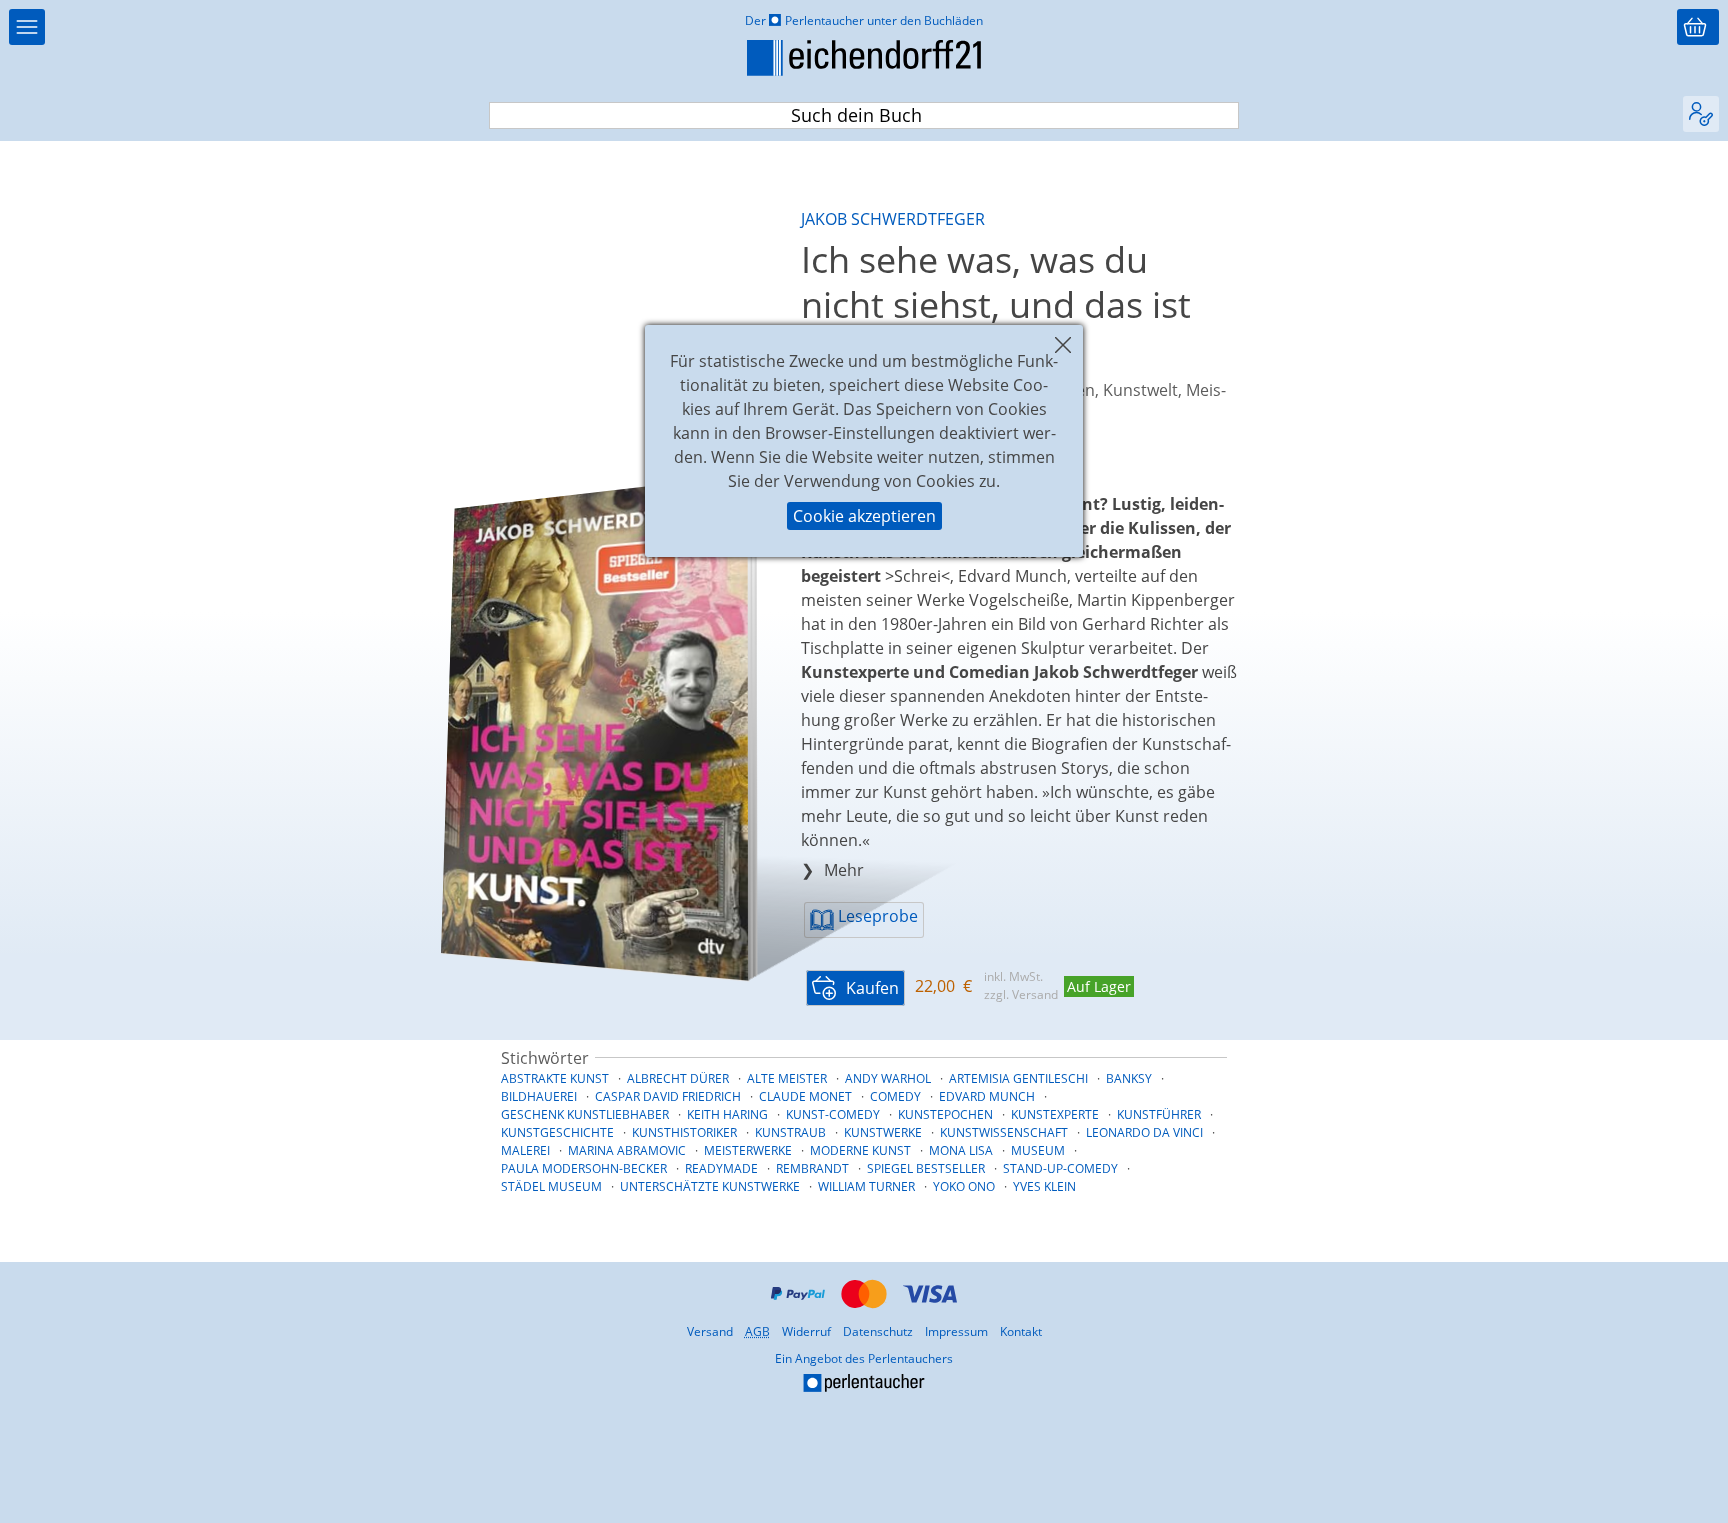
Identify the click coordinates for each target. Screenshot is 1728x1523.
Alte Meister (787, 1078)
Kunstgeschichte (557, 1132)
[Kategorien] (27, 27)
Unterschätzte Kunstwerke (710, 1186)
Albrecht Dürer (678, 1078)
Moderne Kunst (860, 1150)
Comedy (895, 1096)
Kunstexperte (1055, 1114)
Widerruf (806, 1331)
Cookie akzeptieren (864, 516)
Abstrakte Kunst (555, 1078)
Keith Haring (727, 1114)
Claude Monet (805, 1096)
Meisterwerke (748, 1150)
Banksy (1129, 1078)
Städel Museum (551, 1186)
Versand (710, 1331)
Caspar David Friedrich (668, 1096)
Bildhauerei (539, 1096)
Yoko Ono (964, 1186)
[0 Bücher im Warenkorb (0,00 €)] (1698, 27)
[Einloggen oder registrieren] (1701, 114)
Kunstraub (790, 1132)
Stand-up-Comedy (1060, 1168)
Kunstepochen (945, 1114)
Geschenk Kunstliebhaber (585, 1114)
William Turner (866, 1186)
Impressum (956, 1331)
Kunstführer (1159, 1114)
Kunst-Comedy (833, 1114)
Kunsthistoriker (684, 1132)
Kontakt (1021, 1331)
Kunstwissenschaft (1004, 1132)
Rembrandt (812, 1168)
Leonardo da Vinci (1144, 1132)
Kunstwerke (883, 1132)
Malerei (525, 1150)
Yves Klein (1044, 1186)
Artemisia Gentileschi (1018, 1078)
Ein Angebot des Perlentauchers (746, 1373)
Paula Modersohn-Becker (584, 1168)
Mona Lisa (961, 1150)
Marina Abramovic (627, 1150)
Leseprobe (876, 916)
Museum (1038, 1150)
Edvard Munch (987, 1096)
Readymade (721, 1168)
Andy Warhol (888, 1078)
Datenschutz (878, 1331)
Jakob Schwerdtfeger (893, 219)
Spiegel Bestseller (926, 1168)
